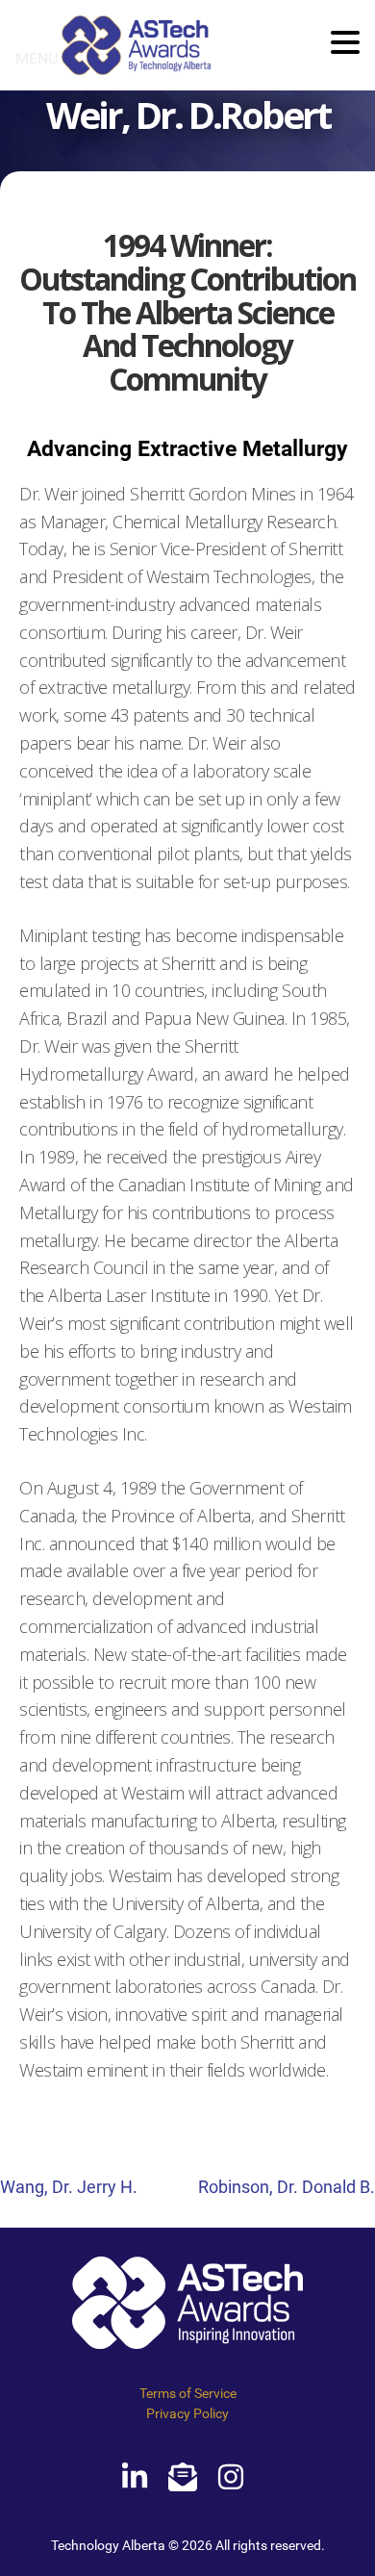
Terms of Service (188, 2393)
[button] (345, 44)
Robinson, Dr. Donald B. (287, 2187)
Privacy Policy (187, 2413)
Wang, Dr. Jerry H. (69, 2187)
